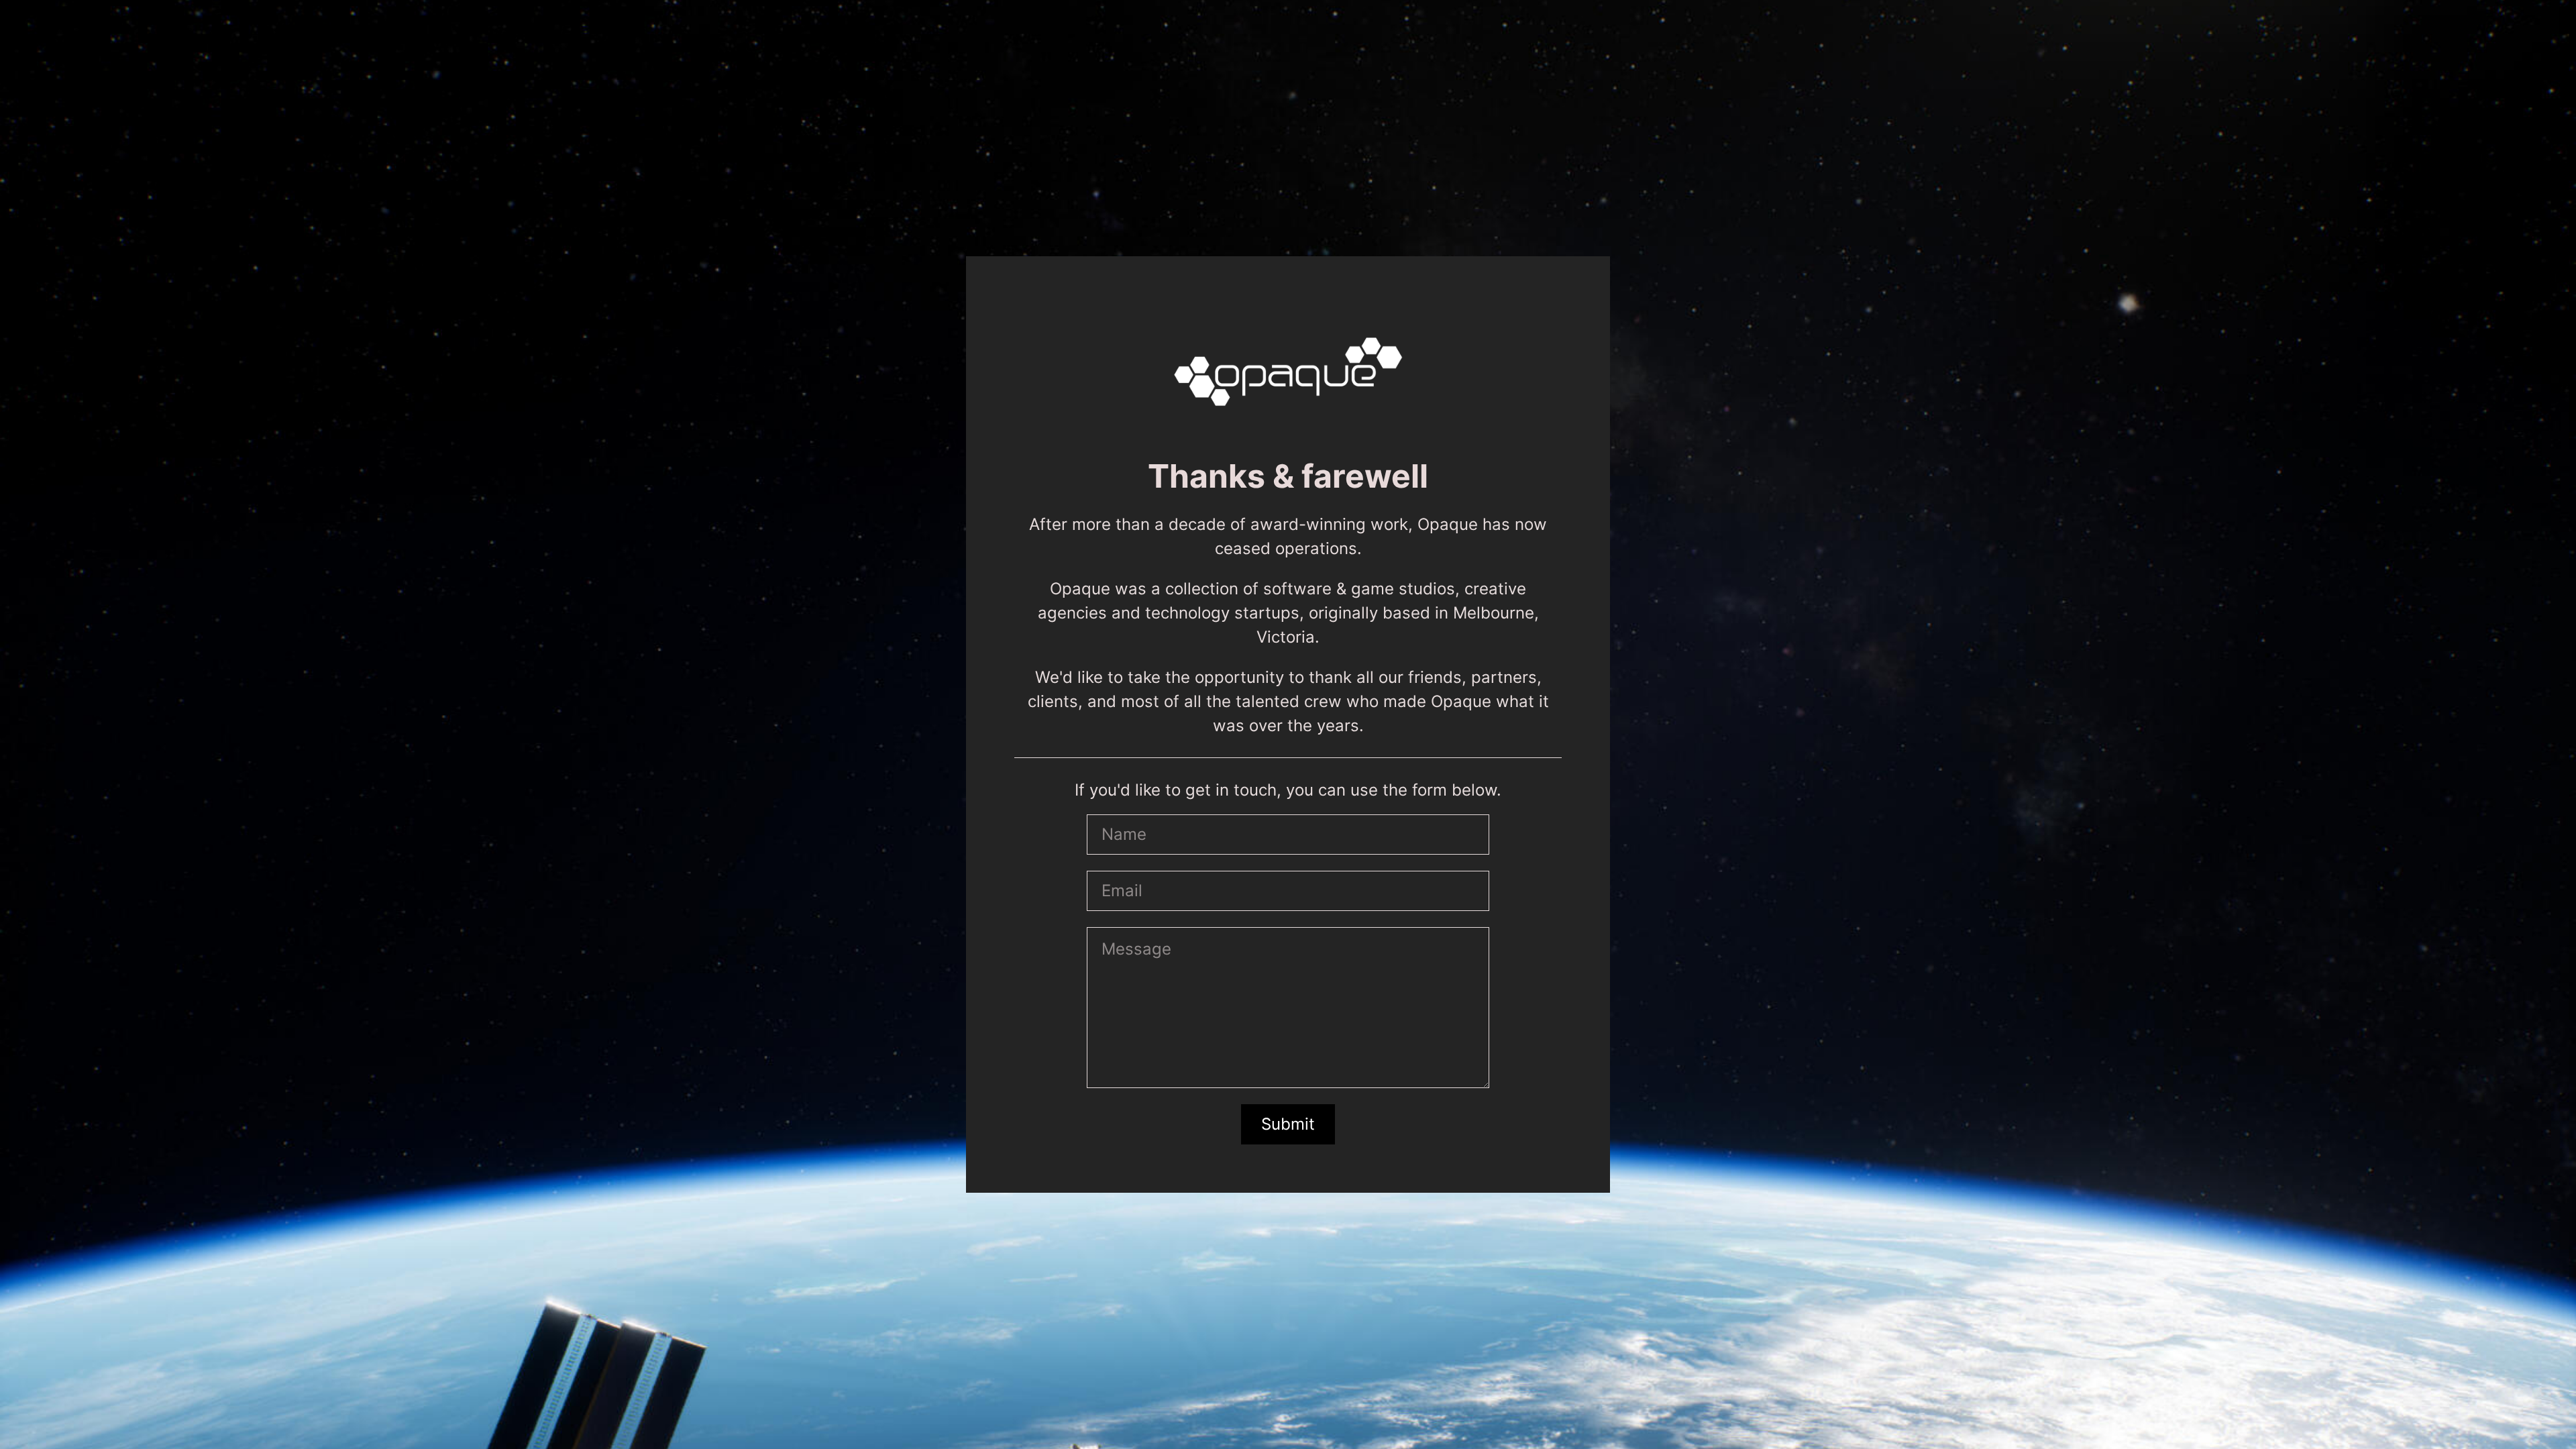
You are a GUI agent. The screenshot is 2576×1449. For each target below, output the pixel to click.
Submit (1288, 1124)
